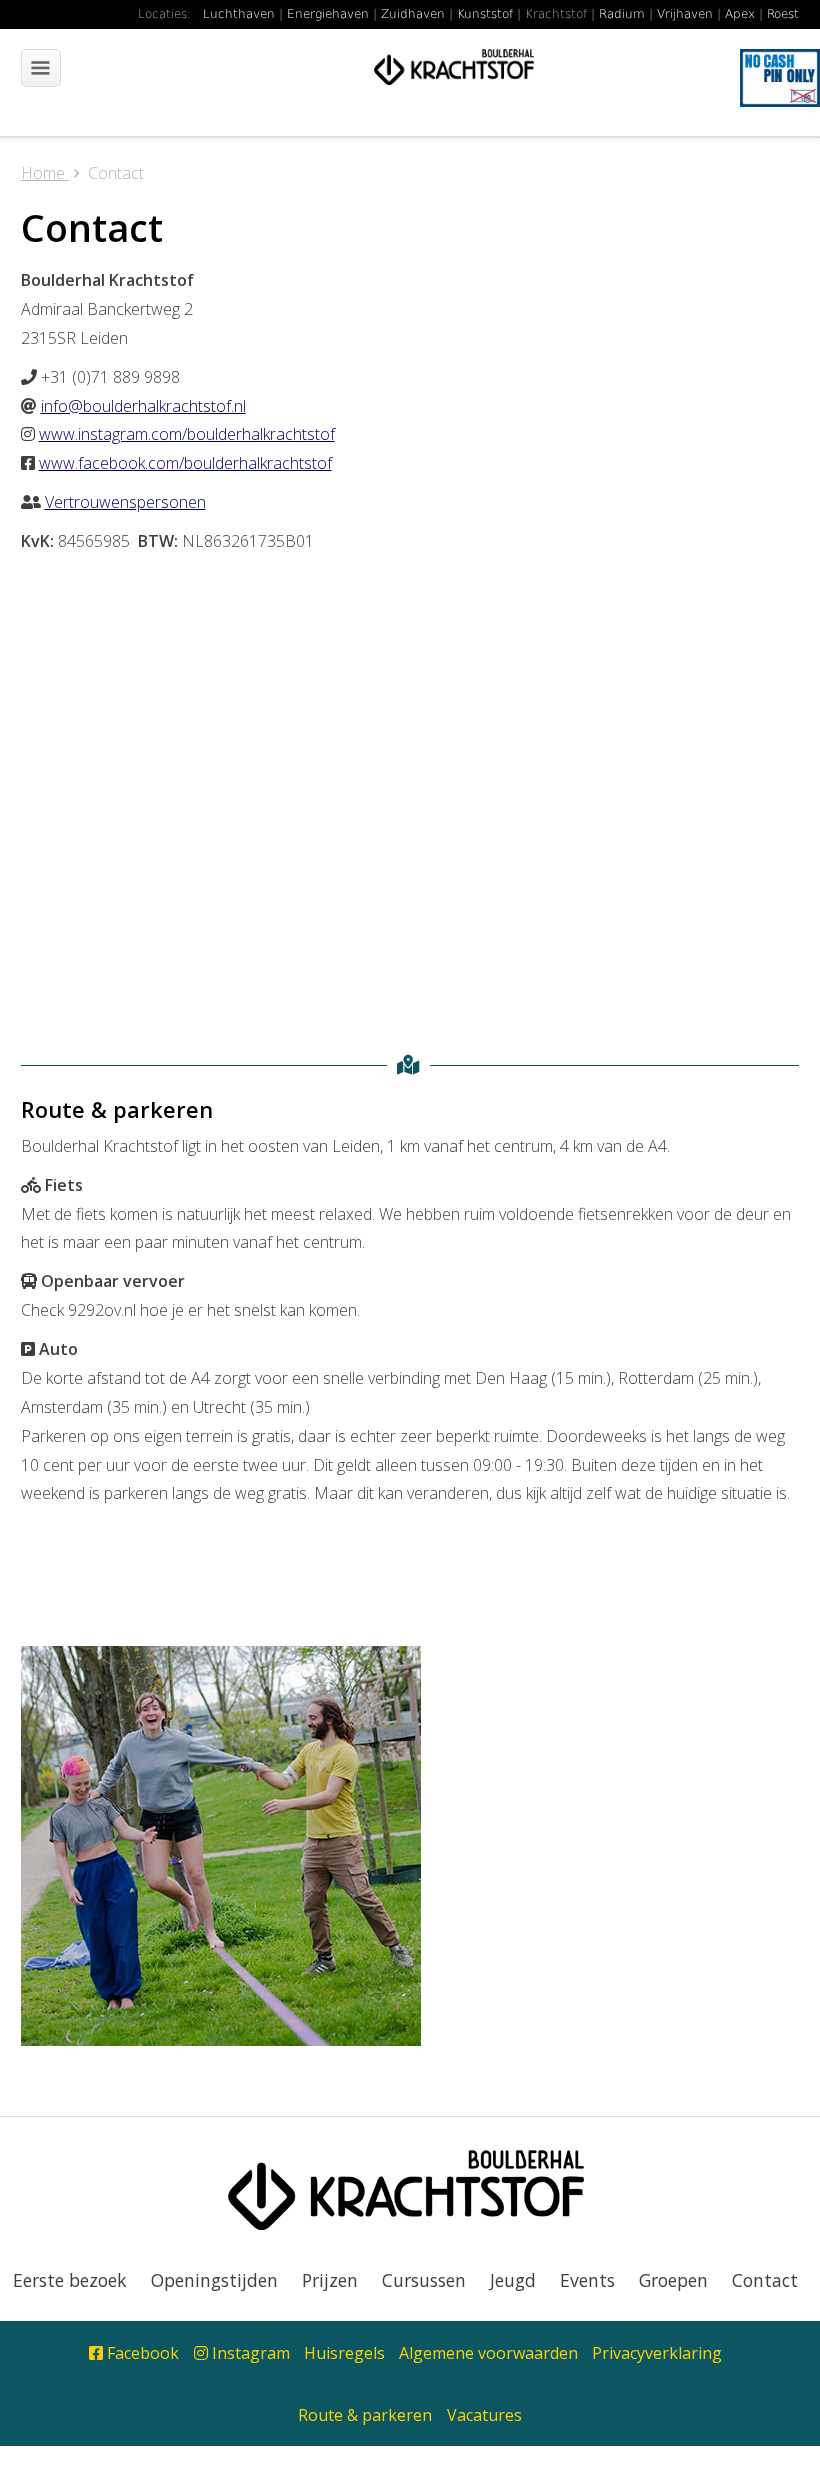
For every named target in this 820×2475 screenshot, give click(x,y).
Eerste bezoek (70, 2280)
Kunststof (485, 14)
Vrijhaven (685, 14)
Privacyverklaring (657, 2353)
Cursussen (424, 2280)
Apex (740, 14)
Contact (765, 2280)
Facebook (141, 2353)
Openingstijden (214, 2280)
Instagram (249, 2353)
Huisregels (344, 2353)
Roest (783, 14)
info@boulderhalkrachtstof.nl (143, 406)
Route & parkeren (365, 2415)
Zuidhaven (413, 14)
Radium (622, 14)
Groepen (673, 2280)
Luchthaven (239, 14)
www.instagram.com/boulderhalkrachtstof (187, 434)
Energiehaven (328, 14)
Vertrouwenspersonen (125, 502)
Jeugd (513, 2280)
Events (587, 2280)
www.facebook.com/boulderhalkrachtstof (185, 463)
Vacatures (484, 2415)
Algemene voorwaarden (488, 2353)
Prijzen (330, 2280)
